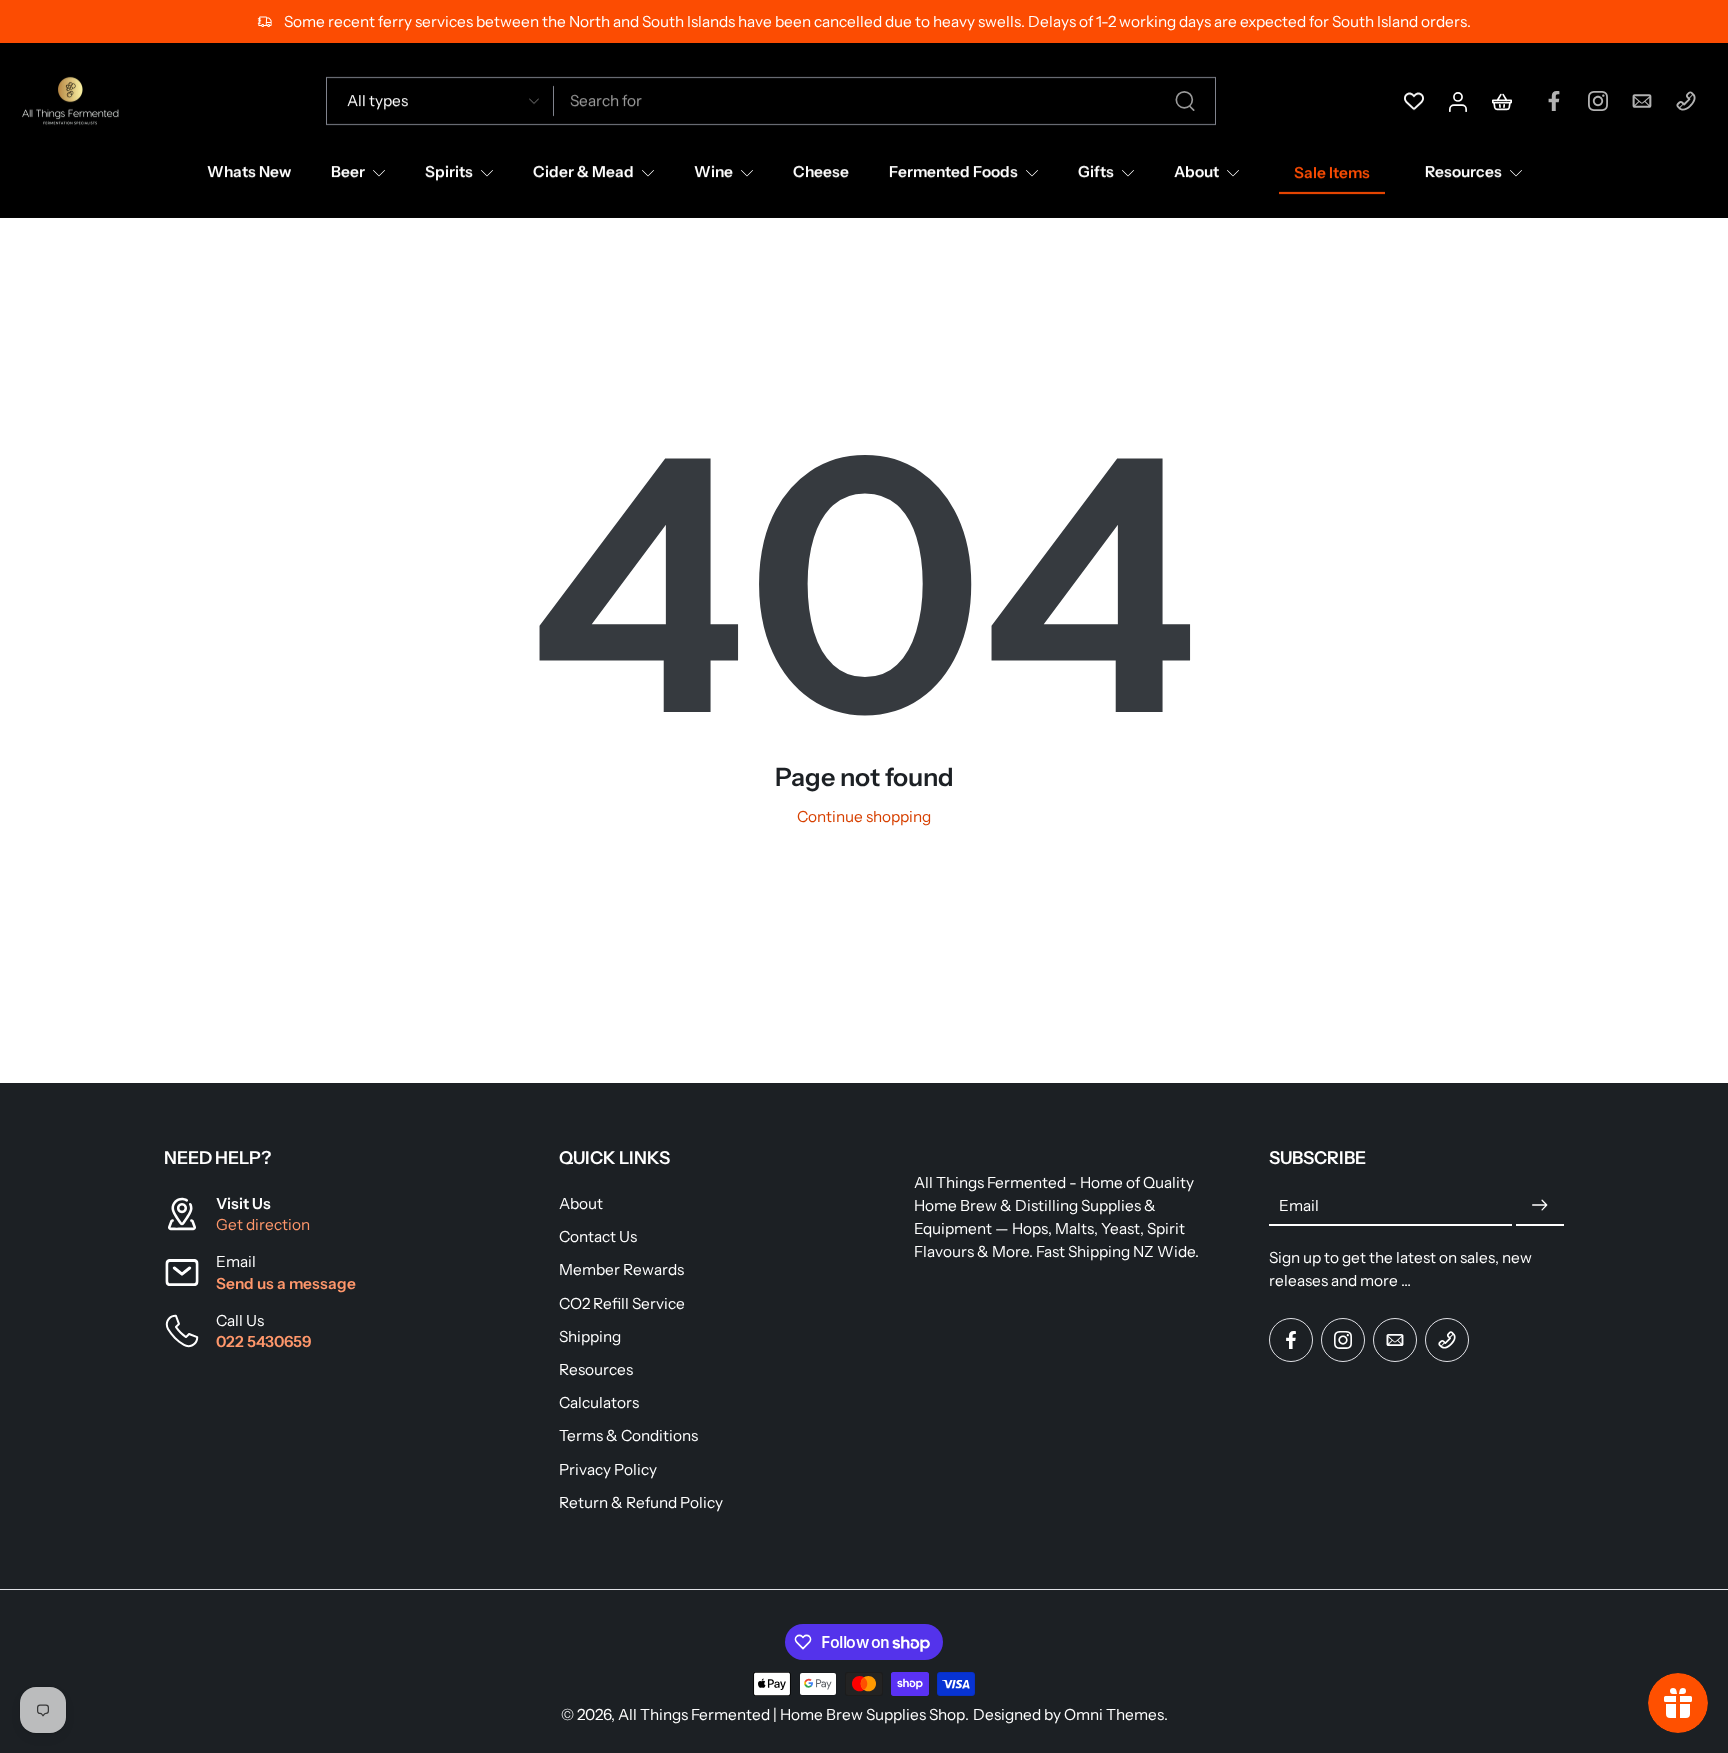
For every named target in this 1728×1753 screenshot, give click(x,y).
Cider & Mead (583, 171)
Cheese (821, 171)
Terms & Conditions (628, 1435)
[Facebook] (1554, 101)
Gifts (1096, 171)
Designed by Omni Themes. (1070, 1714)
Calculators (599, 1402)
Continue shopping (864, 816)
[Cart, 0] (1502, 101)
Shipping (590, 1336)
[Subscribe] (1540, 1205)
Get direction (263, 1224)
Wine (713, 171)
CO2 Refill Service (622, 1303)
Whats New (249, 171)
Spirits (449, 171)
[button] (331, 1158)
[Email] (1642, 101)
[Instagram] (1598, 101)
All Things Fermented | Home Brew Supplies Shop (791, 1714)
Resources (1463, 171)
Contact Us (598, 1236)
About (1196, 171)
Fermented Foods (953, 171)
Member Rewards (621, 1269)
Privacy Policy (608, 1468)
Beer (348, 171)
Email (1299, 1205)
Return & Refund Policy (641, 1502)
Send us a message (286, 1283)
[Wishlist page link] (1414, 101)
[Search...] (1185, 101)
